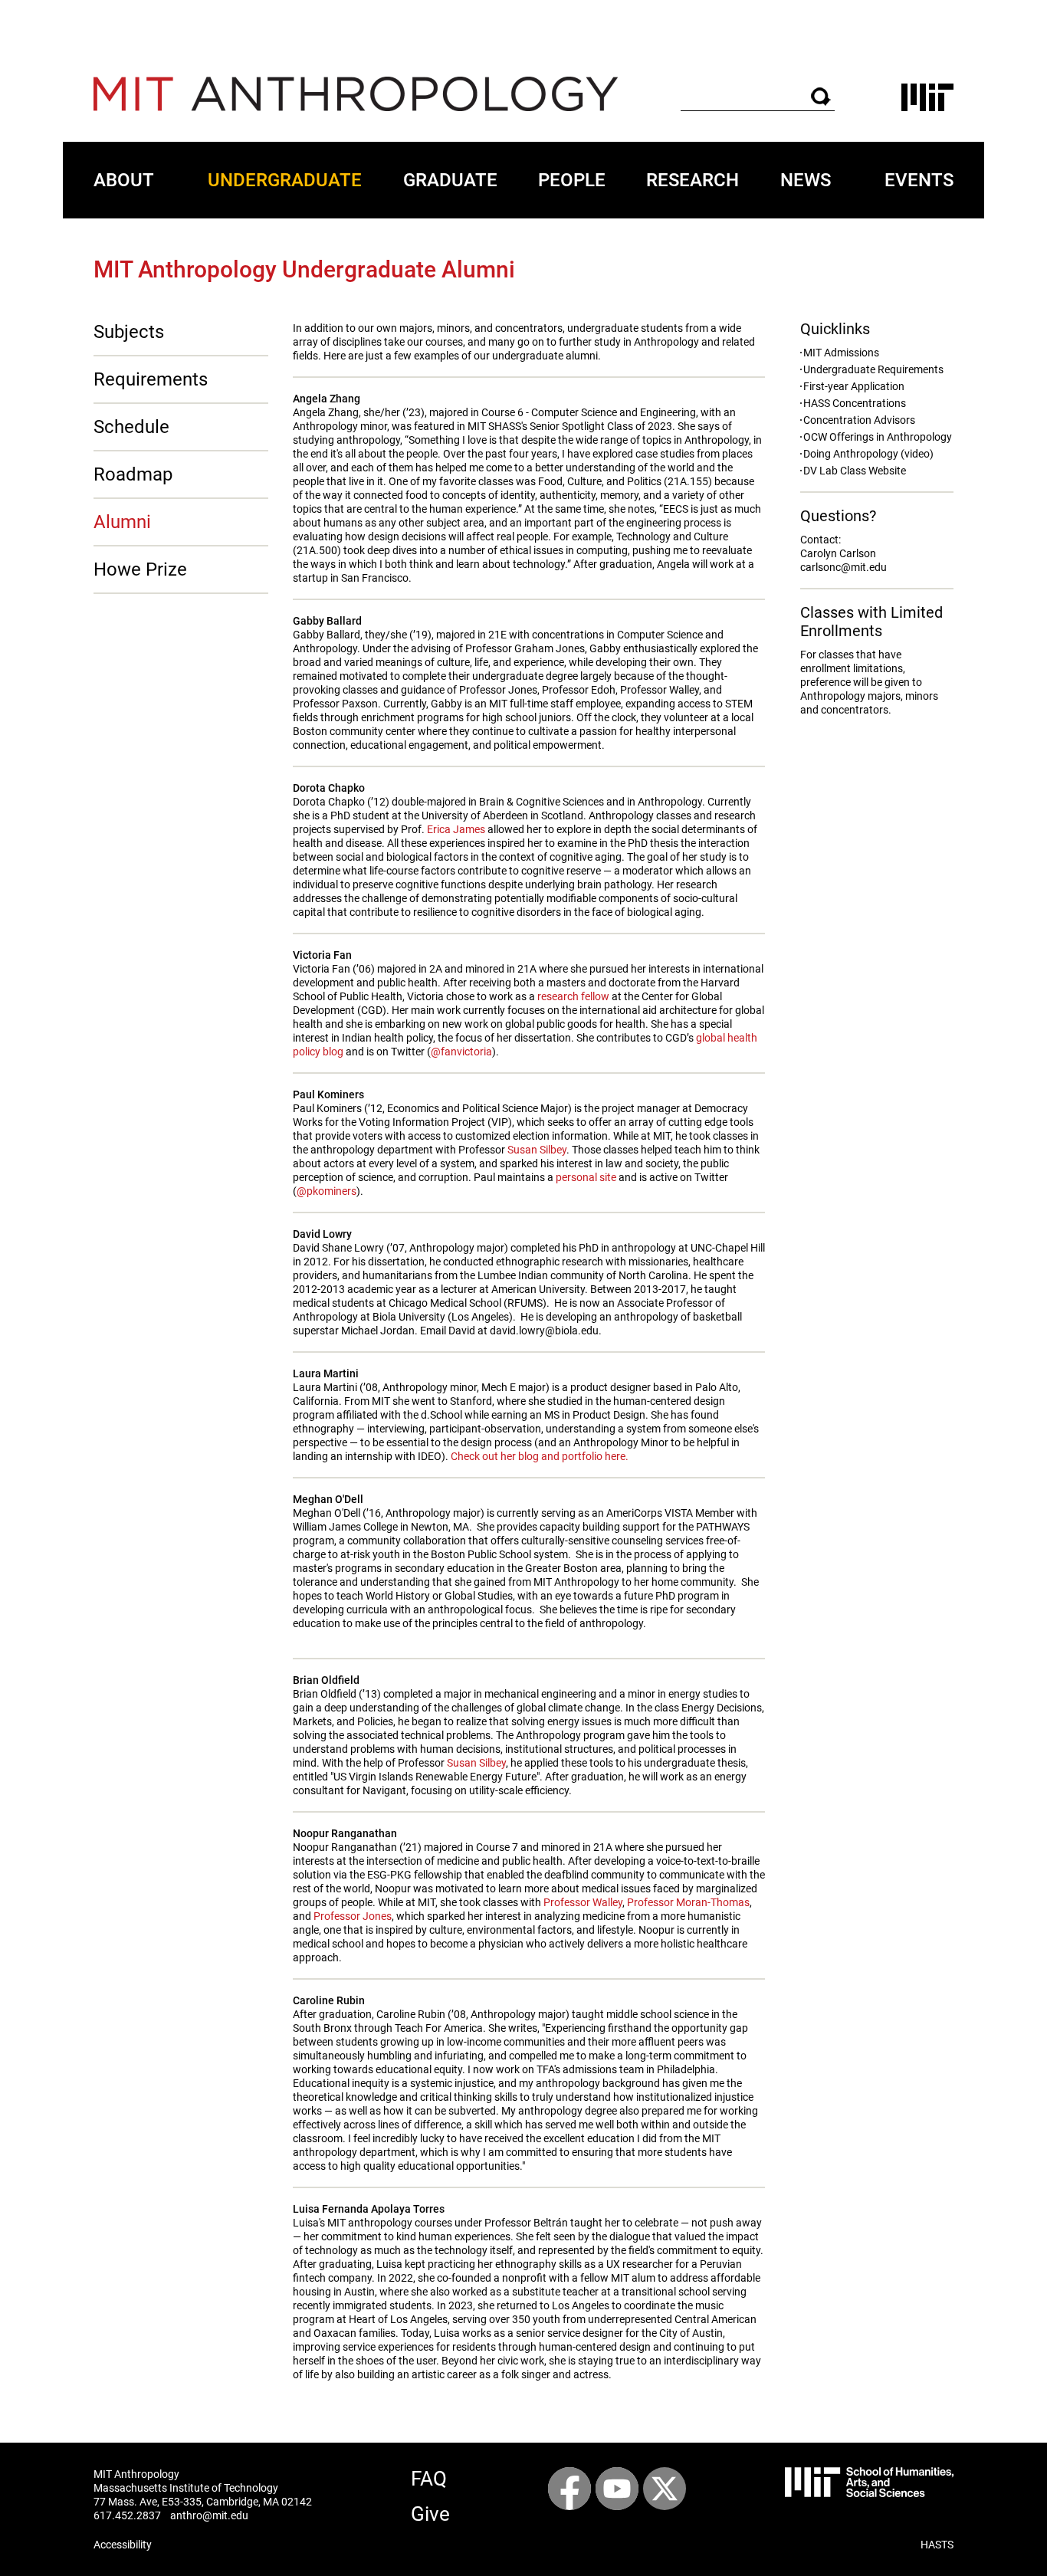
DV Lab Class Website (855, 471)
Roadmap (133, 474)
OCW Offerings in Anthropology (878, 437)
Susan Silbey (537, 1150)
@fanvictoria (461, 1052)
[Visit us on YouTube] (617, 2489)
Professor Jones (353, 1916)
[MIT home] (927, 97)
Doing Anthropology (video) (868, 454)
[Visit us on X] (665, 2489)
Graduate (450, 180)
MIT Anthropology (136, 2474)
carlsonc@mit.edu (844, 567)
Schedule (131, 427)
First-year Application (854, 386)
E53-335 (182, 2502)
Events (919, 180)
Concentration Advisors (859, 420)
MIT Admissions (841, 353)
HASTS (937, 2545)
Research (693, 180)
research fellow (573, 996)
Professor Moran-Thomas (688, 1902)
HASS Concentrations (855, 403)
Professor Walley (583, 1902)
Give (430, 2514)
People (572, 180)
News (806, 180)
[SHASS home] (869, 2482)
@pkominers (327, 1191)
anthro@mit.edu (209, 2515)
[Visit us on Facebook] (569, 2489)
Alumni (122, 522)
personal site (586, 1177)
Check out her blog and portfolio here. (540, 1456)
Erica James (456, 829)
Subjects (129, 332)
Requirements (151, 379)
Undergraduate (285, 180)
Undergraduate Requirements (873, 369)
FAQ (429, 2479)
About (124, 180)
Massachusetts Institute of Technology (186, 2488)
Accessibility (123, 2545)
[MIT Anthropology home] (356, 94)
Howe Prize (140, 569)
